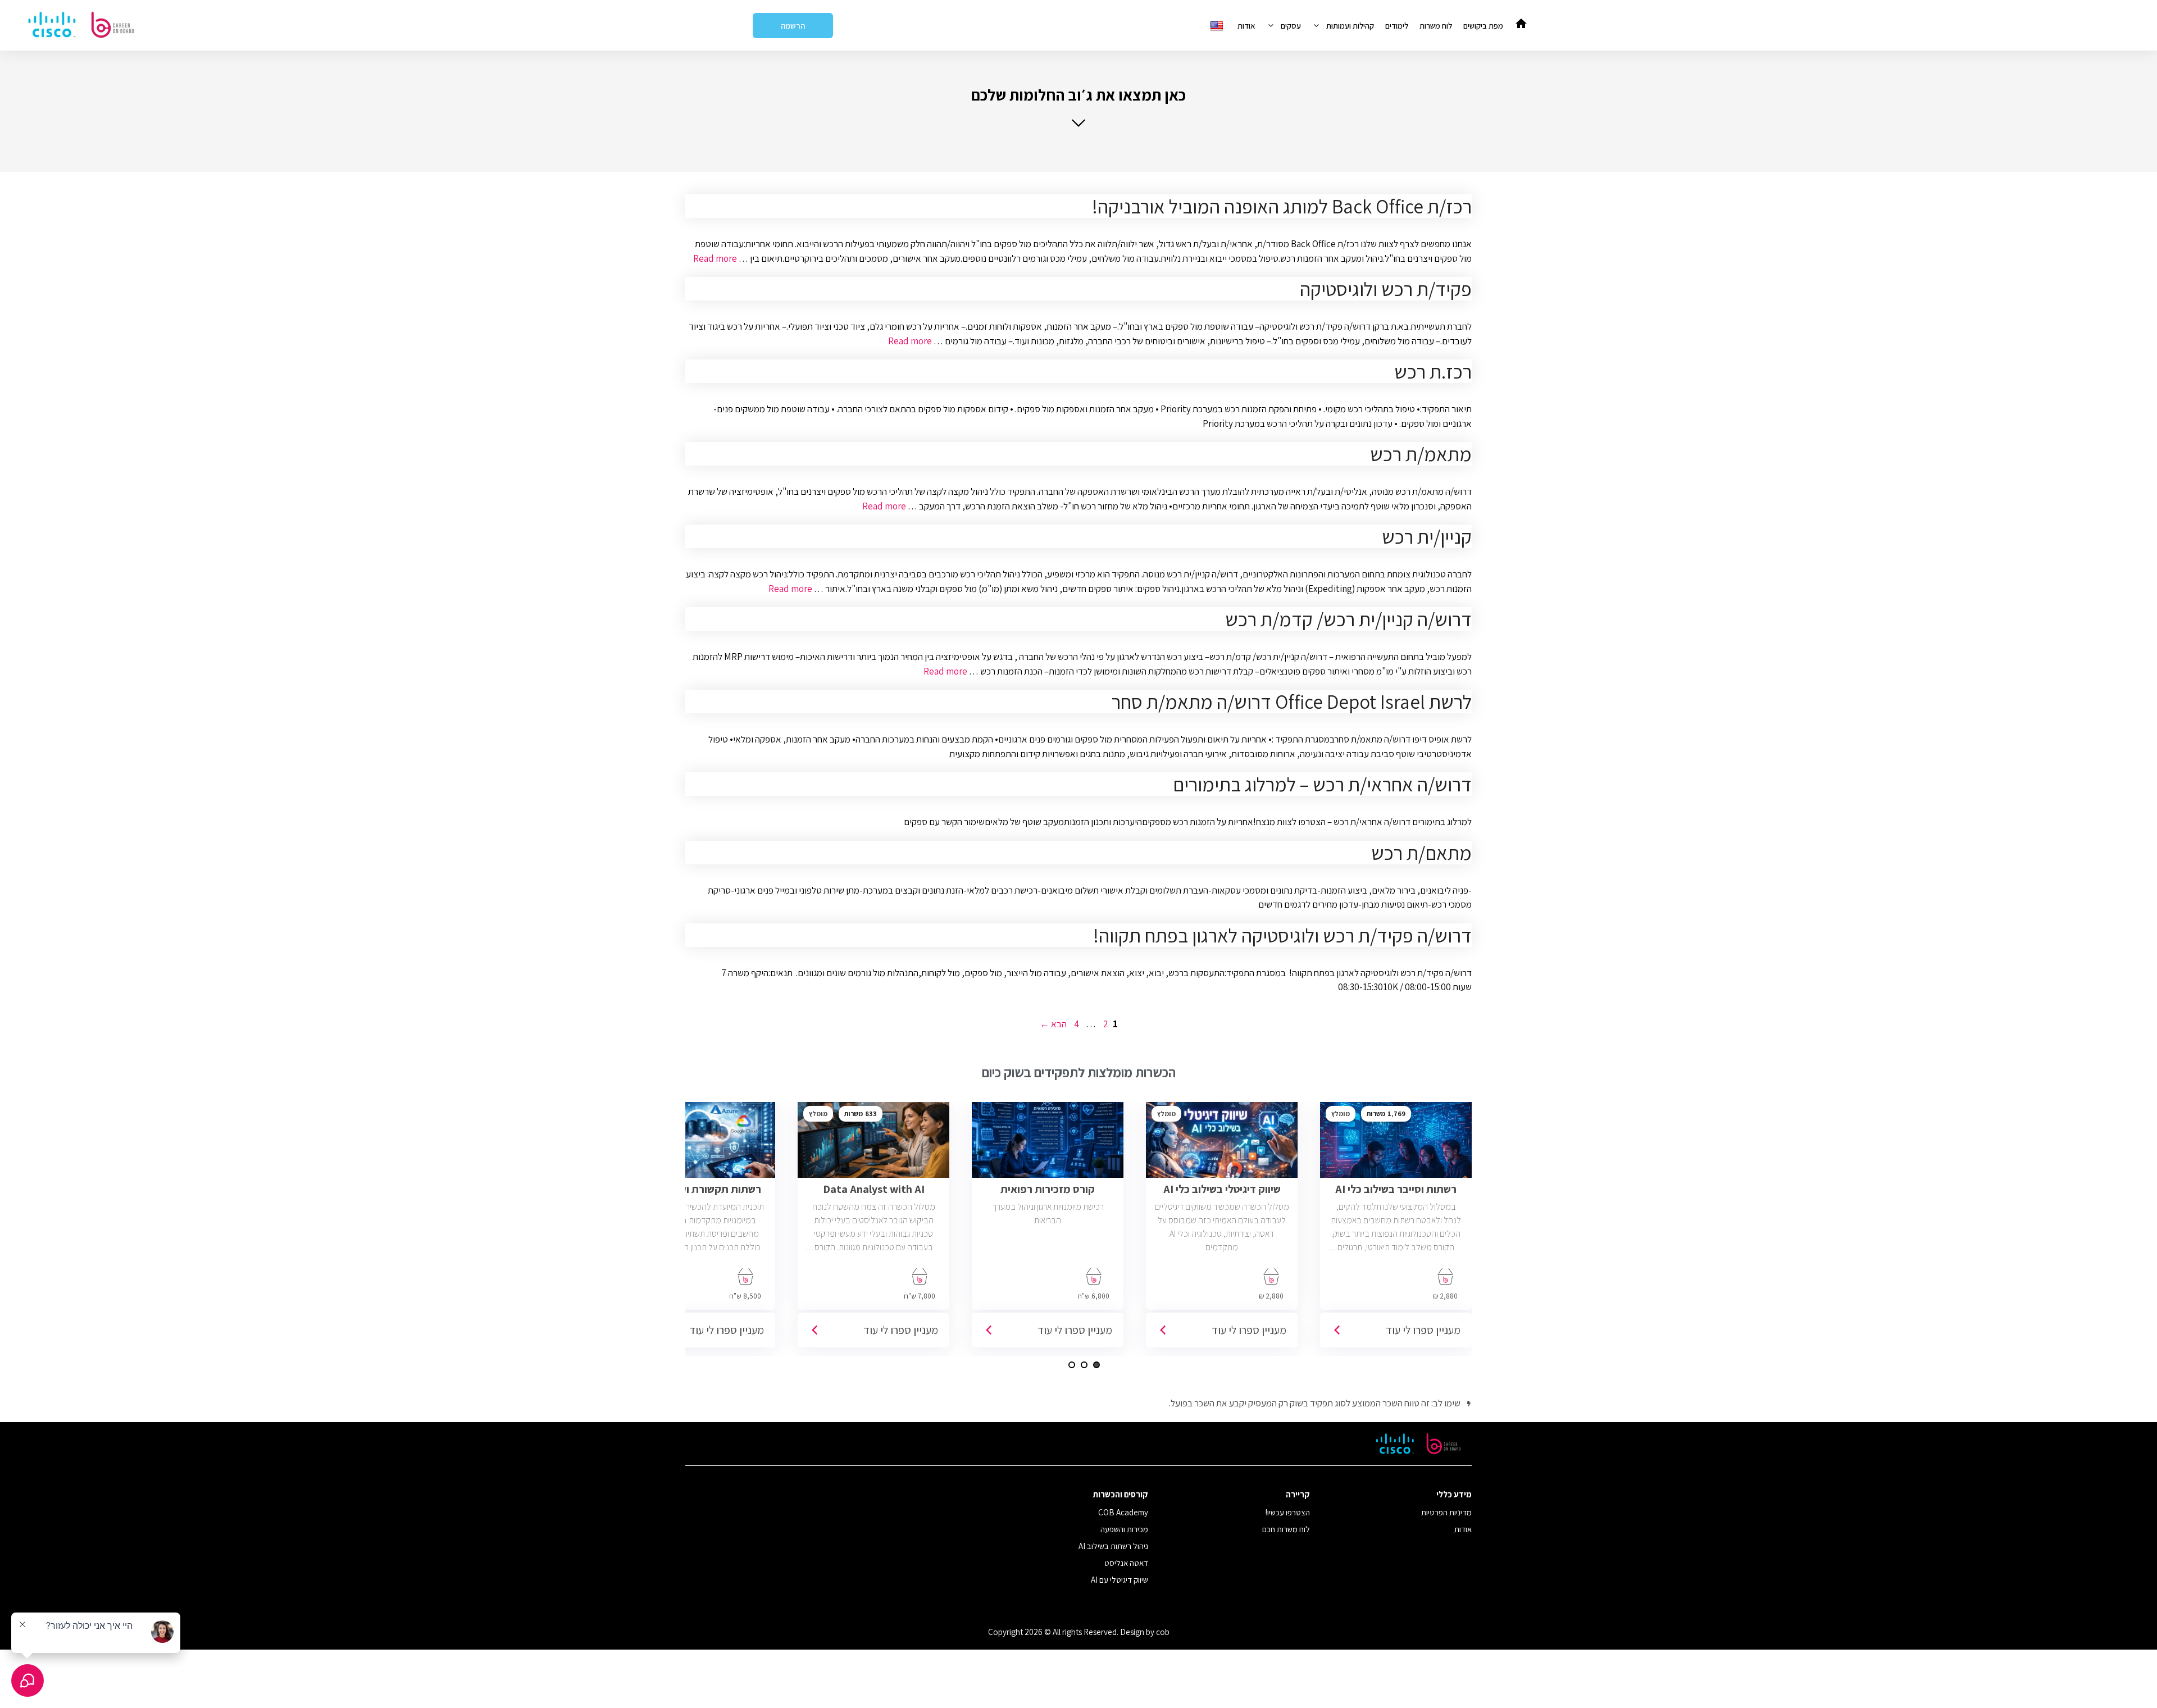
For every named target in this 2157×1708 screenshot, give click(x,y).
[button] (1078, 106)
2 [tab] (1084, 1365)
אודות (1246, 26)
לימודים (1397, 26)
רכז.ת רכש (1433, 371)
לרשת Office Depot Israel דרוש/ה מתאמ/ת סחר (1292, 702)
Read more (715, 258)
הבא (1053, 1024)
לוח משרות (1436, 26)
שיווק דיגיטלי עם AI (1120, 1580)
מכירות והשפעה (1124, 1529)
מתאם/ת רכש (1421, 853)
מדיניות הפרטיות (1446, 1512)
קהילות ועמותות (1350, 26)
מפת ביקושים (1483, 26)
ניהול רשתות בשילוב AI (1113, 1546)
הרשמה (793, 26)
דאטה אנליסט (1126, 1563)
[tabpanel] (1396, 1229)
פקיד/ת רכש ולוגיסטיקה (1386, 289)
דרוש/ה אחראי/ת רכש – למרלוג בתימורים (1322, 784)
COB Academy (1123, 1512)
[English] (1218, 26)
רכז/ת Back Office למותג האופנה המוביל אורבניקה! (1282, 206)
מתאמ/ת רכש (1421, 454)
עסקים (1291, 26)
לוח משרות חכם (1286, 1529)
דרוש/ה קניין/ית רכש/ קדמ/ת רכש (1348, 619)
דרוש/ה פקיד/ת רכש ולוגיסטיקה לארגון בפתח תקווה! (1282, 935)
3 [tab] (1072, 1365)
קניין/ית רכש (1427, 536)
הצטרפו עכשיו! (1288, 1512)
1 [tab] (1096, 1365)
